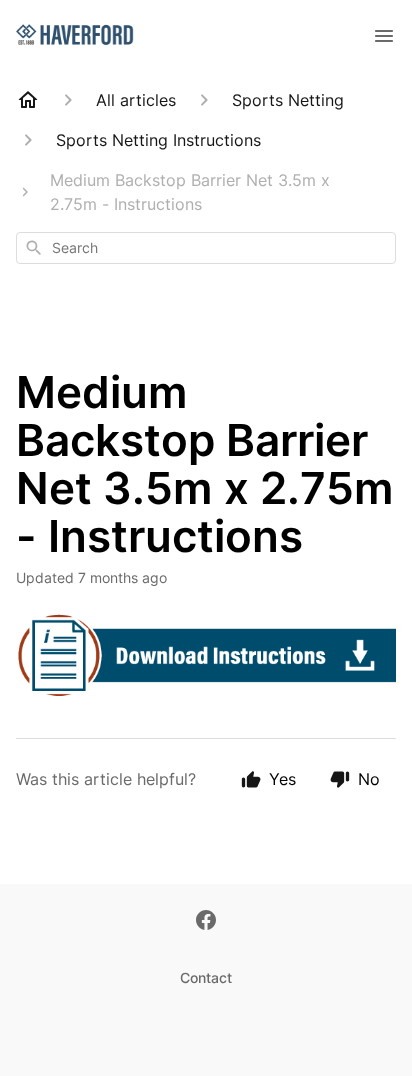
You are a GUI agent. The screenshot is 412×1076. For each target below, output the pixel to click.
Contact (206, 977)
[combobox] (206, 248)
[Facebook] (206, 922)
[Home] (28, 100)
